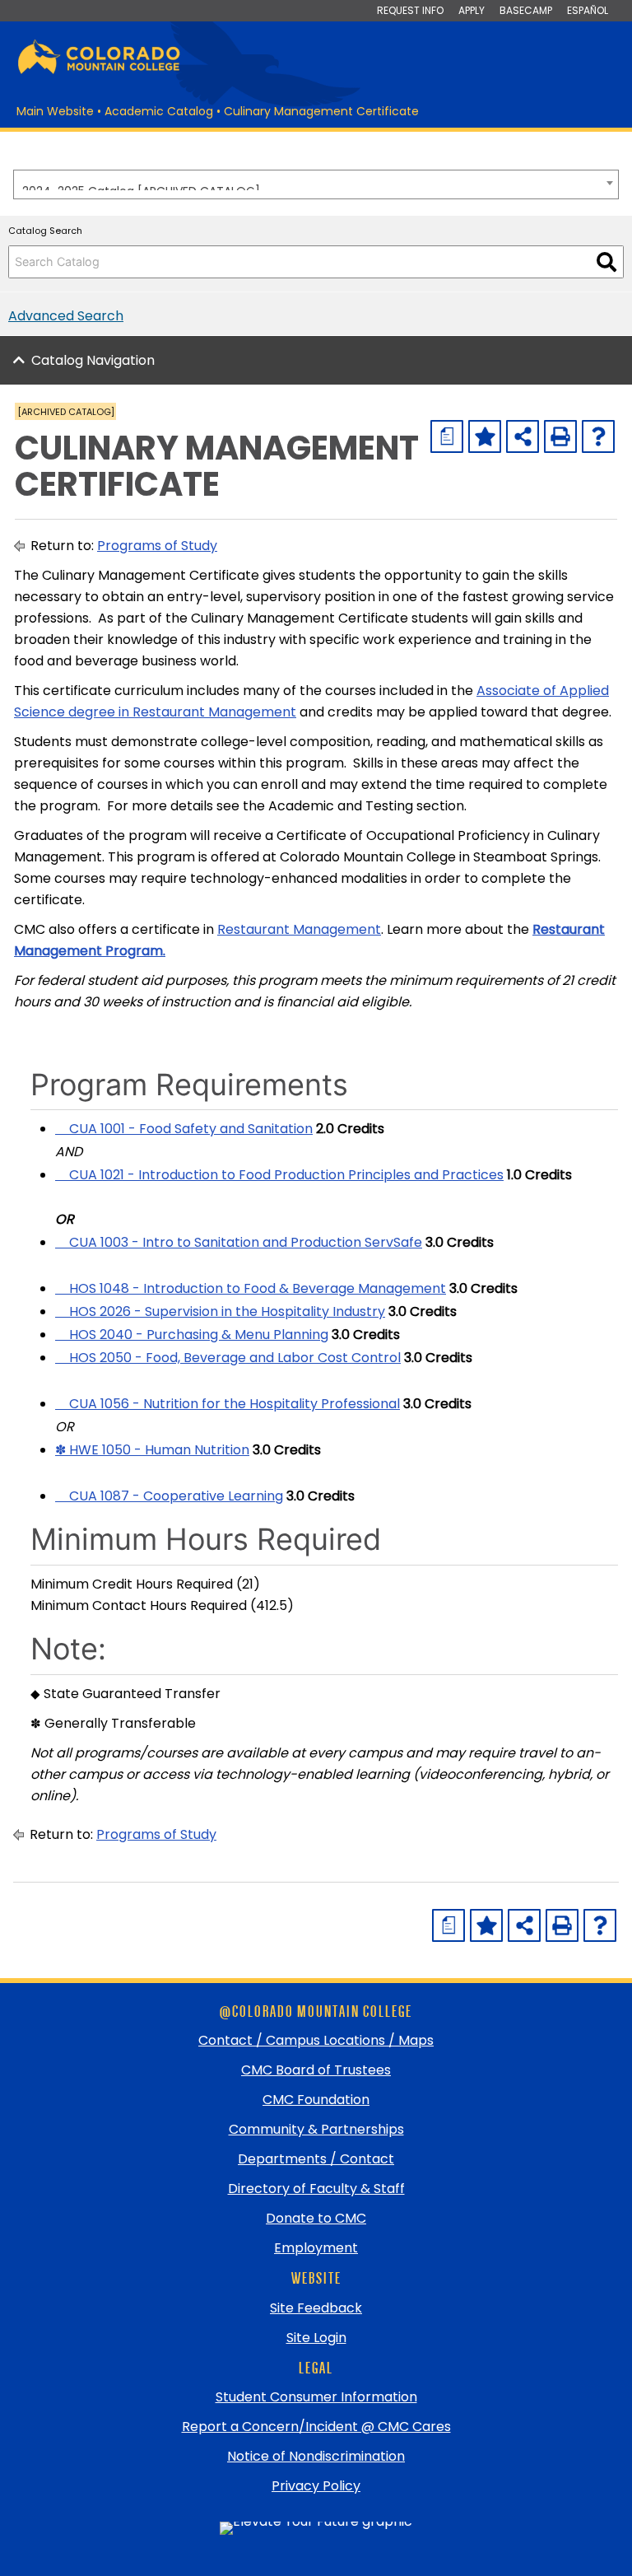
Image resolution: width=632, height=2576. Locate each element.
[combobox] (316, 184)
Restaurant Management (299, 929)
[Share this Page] (523, 436)
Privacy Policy (316, 2486)
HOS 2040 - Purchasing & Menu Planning (192, 1335)
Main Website (55, 111)
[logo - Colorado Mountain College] (99, 71)
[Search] (606, 262)
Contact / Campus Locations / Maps (316, 2040)
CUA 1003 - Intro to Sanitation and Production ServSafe (239, 1242)
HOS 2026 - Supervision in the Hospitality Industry (220, 1311)
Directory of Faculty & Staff (316, 2189)
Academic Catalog (159, 111)
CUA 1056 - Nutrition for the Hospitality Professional (228, 1404)
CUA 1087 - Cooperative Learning (169, 1496)
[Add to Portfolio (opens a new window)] (485, 436)
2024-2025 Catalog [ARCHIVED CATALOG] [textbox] (141, 187)
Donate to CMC (316, 2218)
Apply (472, 10)
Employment (316, 2248)
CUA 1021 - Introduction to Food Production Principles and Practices (279, 1175)
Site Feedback (316, 2308)
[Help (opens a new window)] (598, 436)
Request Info (410, 10)
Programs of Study (157, 546)
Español (588, 10)
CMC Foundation (316, 2100)
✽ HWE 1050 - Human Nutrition (152, 1450)
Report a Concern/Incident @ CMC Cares (316, 2427)
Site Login (316, 2338)
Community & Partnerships (316, 2129)
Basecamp (526, 10)
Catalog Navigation (93, 360)
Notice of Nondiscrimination (316, 2456)
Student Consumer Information (316, 2397)
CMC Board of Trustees (316, 2070)
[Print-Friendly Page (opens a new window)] (560, 436)
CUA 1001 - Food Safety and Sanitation (184, 1129)
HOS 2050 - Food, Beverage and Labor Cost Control (228, 1358)
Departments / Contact (316, 2159)
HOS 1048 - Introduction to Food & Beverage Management (251, 1288)
